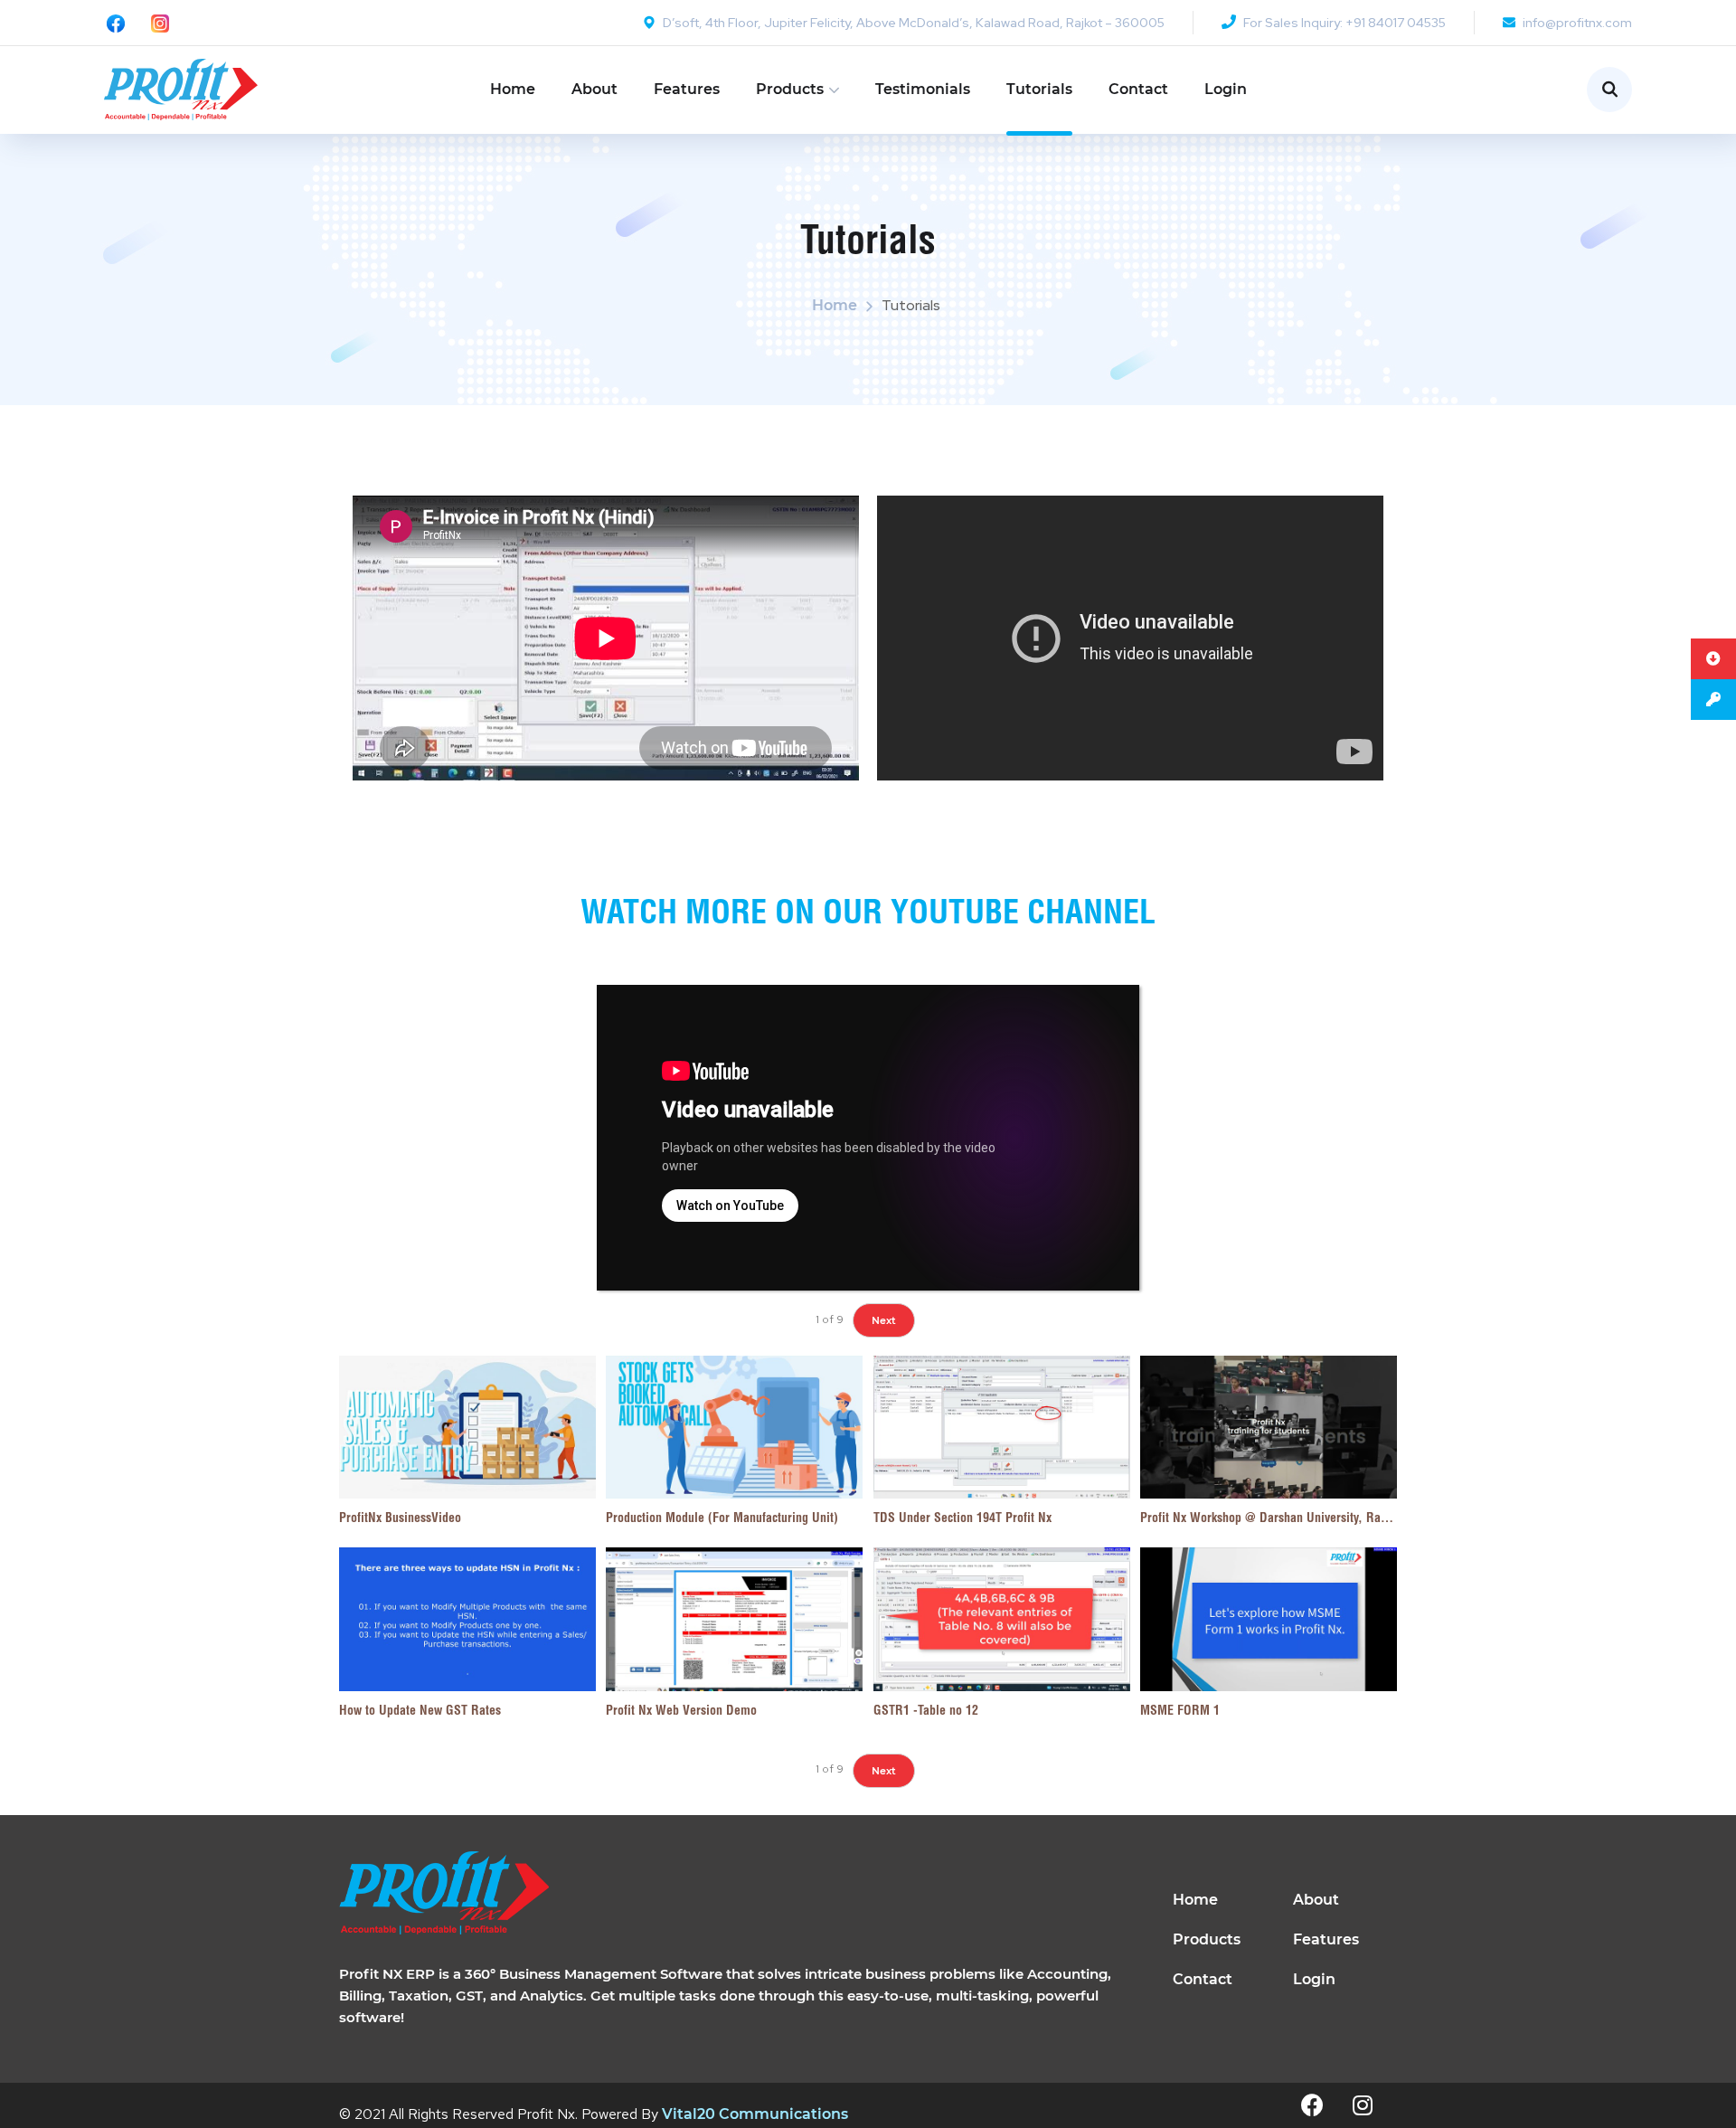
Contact (1138, 89)
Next (884, 1320)
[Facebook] (1313, 2105)
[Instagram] (1363, 2105)
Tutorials (1039, 89)
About (594, 89)
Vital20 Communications (755, 2114)
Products (790, 89)
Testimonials (923, 89)
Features (687, 89)
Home (513, 89)
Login (1226, 89)
